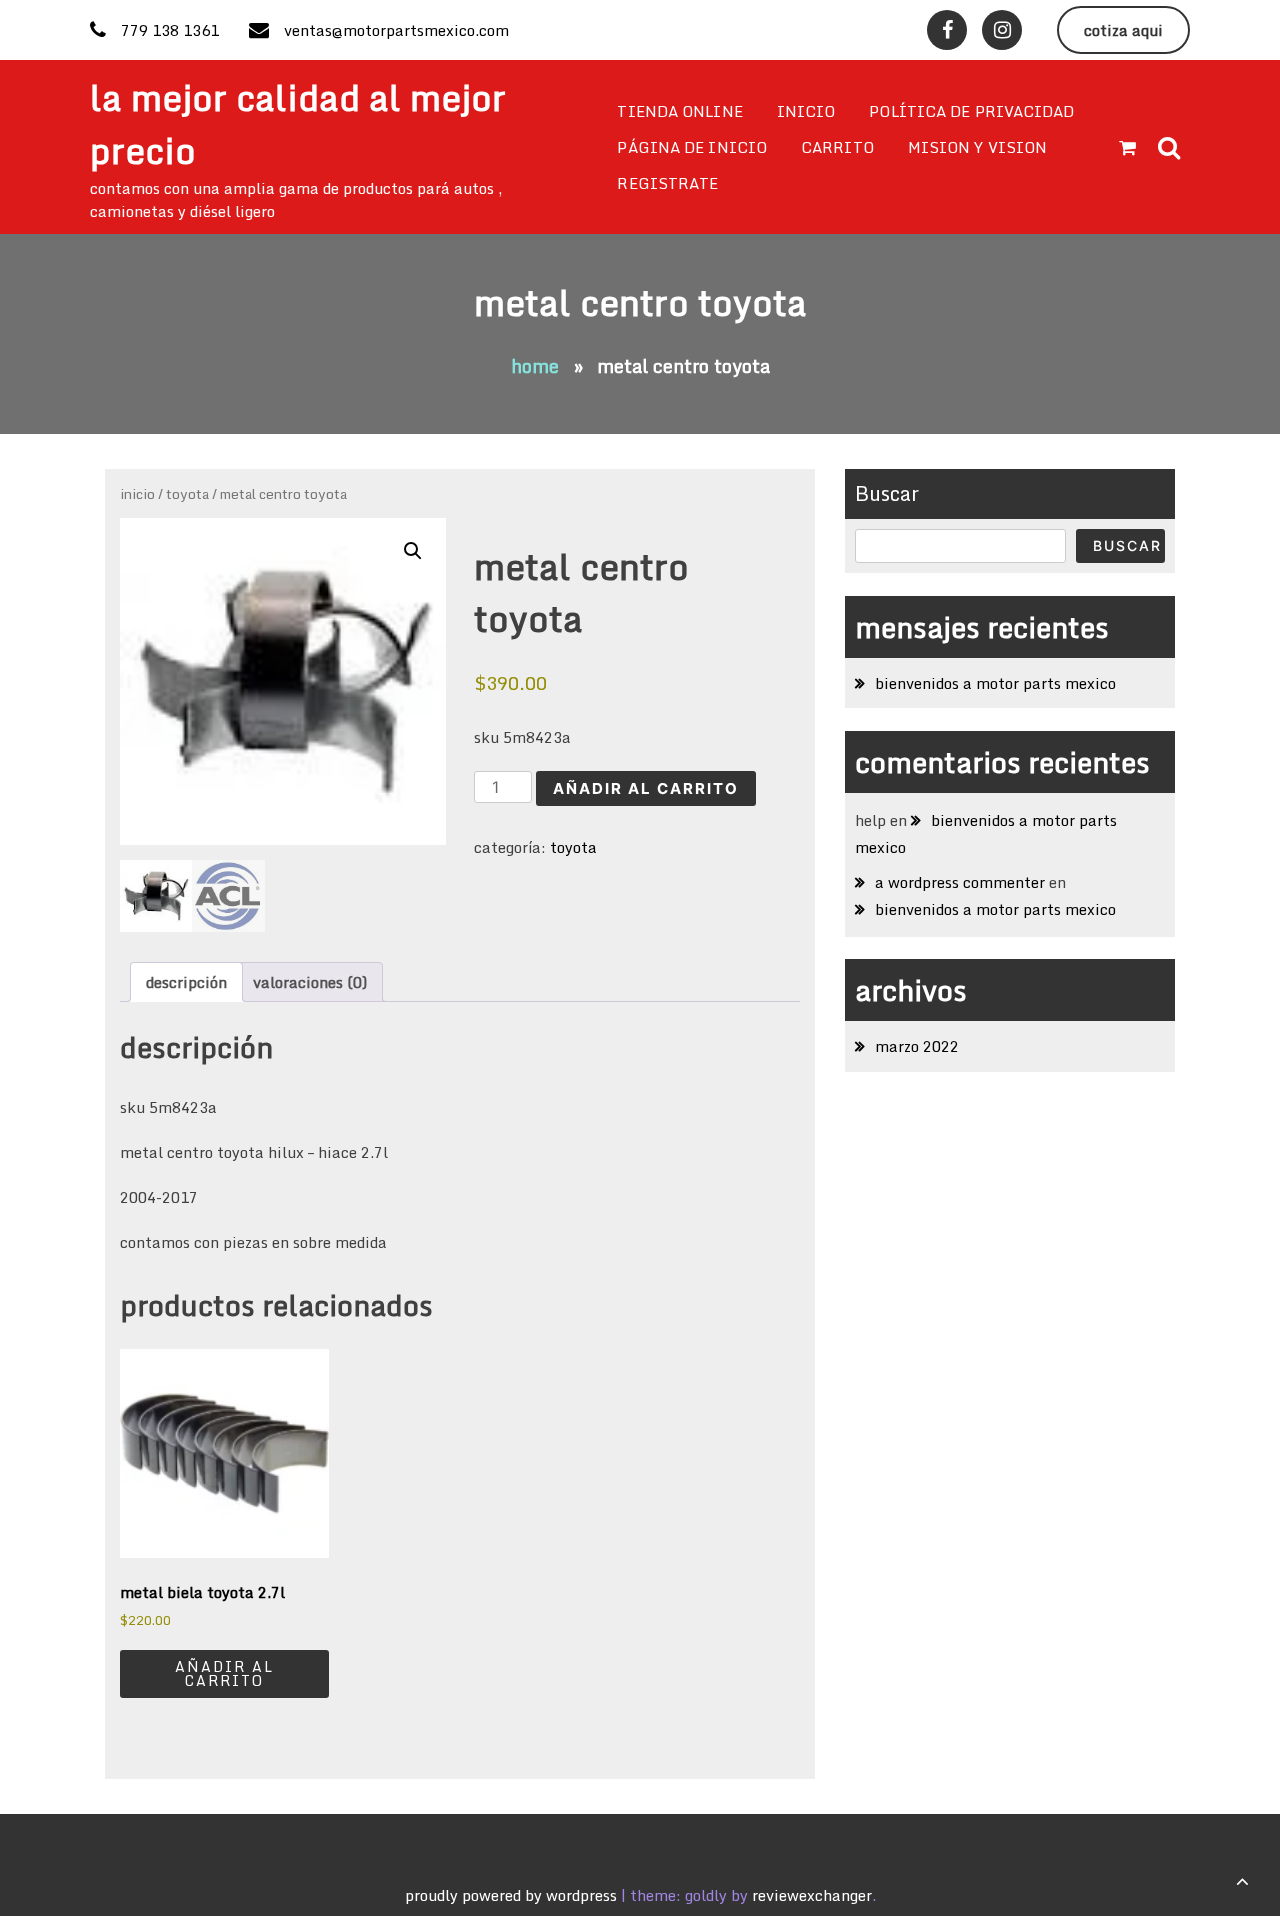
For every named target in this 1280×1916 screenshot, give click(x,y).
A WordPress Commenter (960, 882)
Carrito (837, 147)
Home (535, 366)
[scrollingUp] (1242, 1881)
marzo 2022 (917, 1046)
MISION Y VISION (978, 147)
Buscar (887, 493)
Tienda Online (679, 111)
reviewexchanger (812, 1895)
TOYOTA (187, 493)
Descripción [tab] (186, 982)
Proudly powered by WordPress (513, 1895)
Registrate (667, 183)
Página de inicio (692, 147)
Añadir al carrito (646, 788)
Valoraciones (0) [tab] (310, 982)
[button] (413, 551)
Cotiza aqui (1123, 30)
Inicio (806, 111)
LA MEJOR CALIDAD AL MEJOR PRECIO (298, 124)
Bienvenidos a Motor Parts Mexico (995, 683)
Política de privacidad (971, 111)
